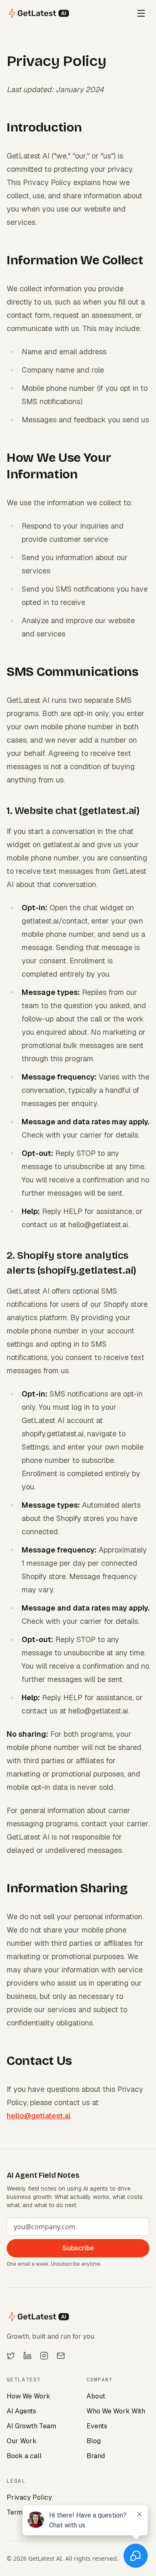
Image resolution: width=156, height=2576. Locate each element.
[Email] (61, 2356)
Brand (96, 2456)
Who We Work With (116, 2411)
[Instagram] (44, 2356)
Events (97, 2426)
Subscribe (78, 2248)
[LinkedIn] (27, 2356)
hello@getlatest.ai (38, 2116)
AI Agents (21, 2411)
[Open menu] (141, 13)
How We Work (28, 2396)
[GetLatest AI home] (39, 13)
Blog (94, 2441)
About (96, 2396)
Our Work (22, 2441)
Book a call (24, 2456)
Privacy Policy (29, 2497)
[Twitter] (11, 2356)
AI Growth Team (31, 2426)
